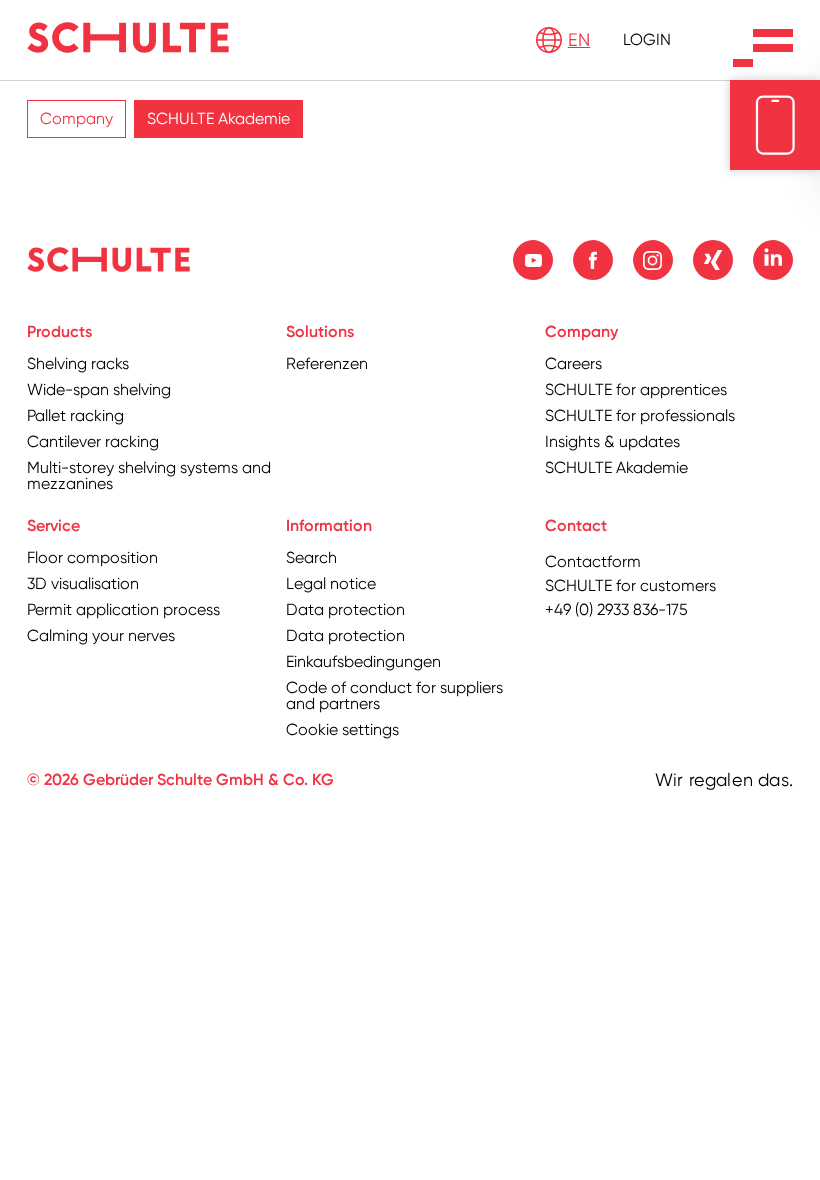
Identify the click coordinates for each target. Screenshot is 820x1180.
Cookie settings (342, 729)
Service (53, 525)
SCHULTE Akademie (218, 118)
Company (76, 118)
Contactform (593, 561)
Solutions (320, 331)
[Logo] (128, 37)
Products (59, 331)
